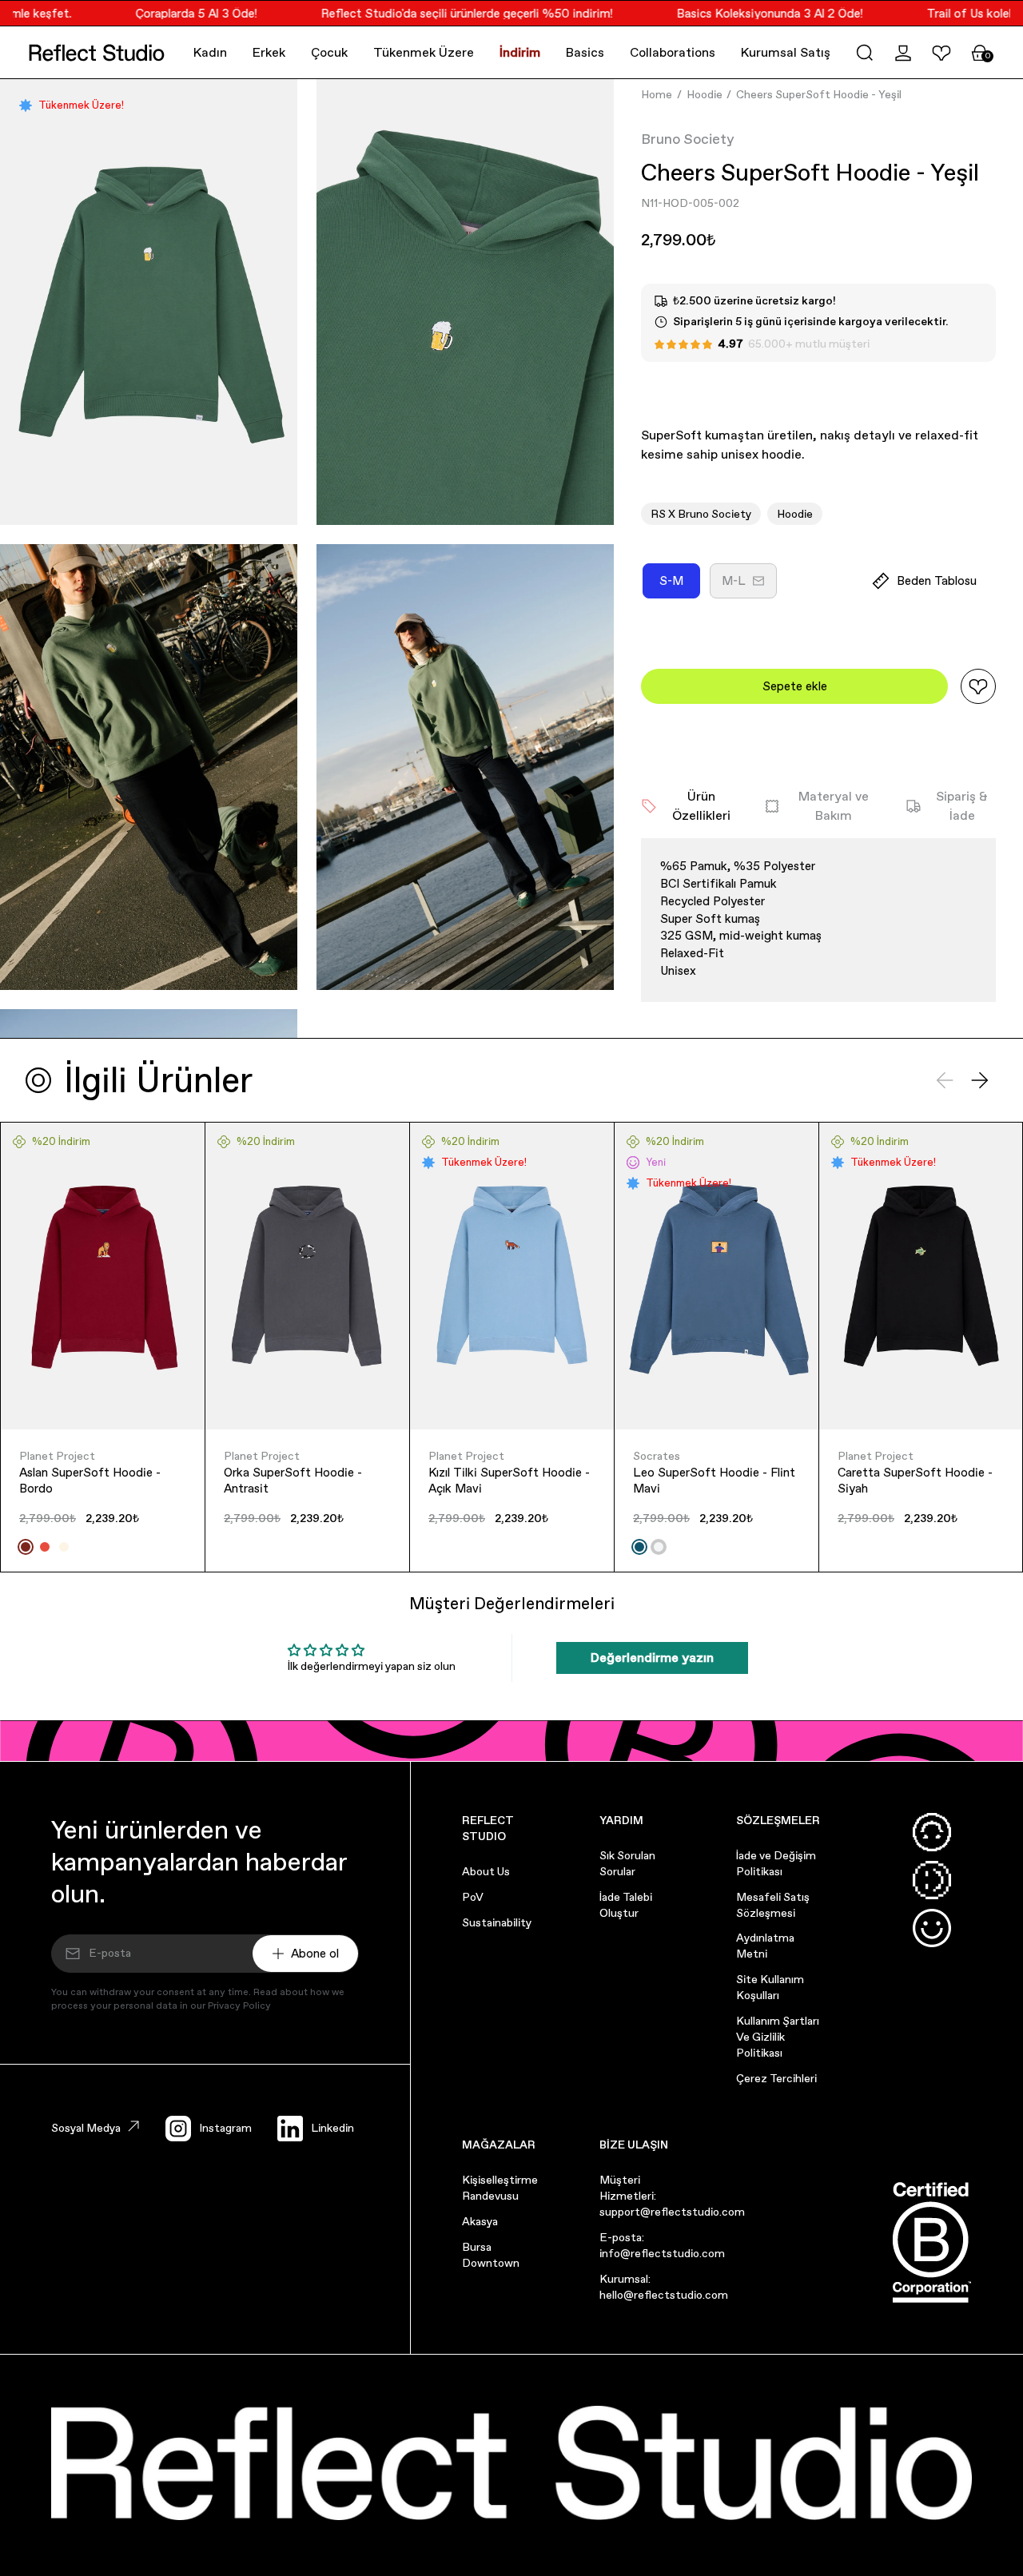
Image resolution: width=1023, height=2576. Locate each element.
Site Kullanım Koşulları (770, 1987)
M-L (749, 586)
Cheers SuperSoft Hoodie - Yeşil (819, 94)
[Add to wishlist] (978, 686)
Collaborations (673, 52)
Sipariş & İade (962, 806)
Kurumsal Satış (786, 52)
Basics (585, 52)
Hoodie (705, 94)
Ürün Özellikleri (701, 806)
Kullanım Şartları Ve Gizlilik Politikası (778, 2037)
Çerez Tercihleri (776, 2078)
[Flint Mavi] (639, 1547)
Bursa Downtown (491, 2255)
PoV (473, 1897)
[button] (865, 53)
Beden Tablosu (937, 580)
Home (657, 94)
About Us (486, 1871)
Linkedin (332, 2128)
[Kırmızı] (45, 1547)
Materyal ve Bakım (834, 806)
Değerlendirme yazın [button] (652, 1658)
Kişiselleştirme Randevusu (500, 2188)
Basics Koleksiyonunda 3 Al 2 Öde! (744, 13)
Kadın (210, 52)
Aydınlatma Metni (765, 1946)
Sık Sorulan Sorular (627, 1863)
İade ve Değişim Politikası (776, 1863)
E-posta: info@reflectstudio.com (662, 2245)
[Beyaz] (659, 1547)
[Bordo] (26, 1547)
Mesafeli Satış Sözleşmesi (773, 1905)
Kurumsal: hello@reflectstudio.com (664, 2287)
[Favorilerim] (941, 53)
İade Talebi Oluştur (626, 1905)
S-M (680, 586)
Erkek (269, 52)
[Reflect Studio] (97, 53)
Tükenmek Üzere (424, 52)
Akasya (480, 2221)
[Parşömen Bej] (64, 1547)
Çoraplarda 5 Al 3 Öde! (170, 13)
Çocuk (329, 52)
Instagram (225, 2128)
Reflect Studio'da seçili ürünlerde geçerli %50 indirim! (441, 13)
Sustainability (497, 1922)
